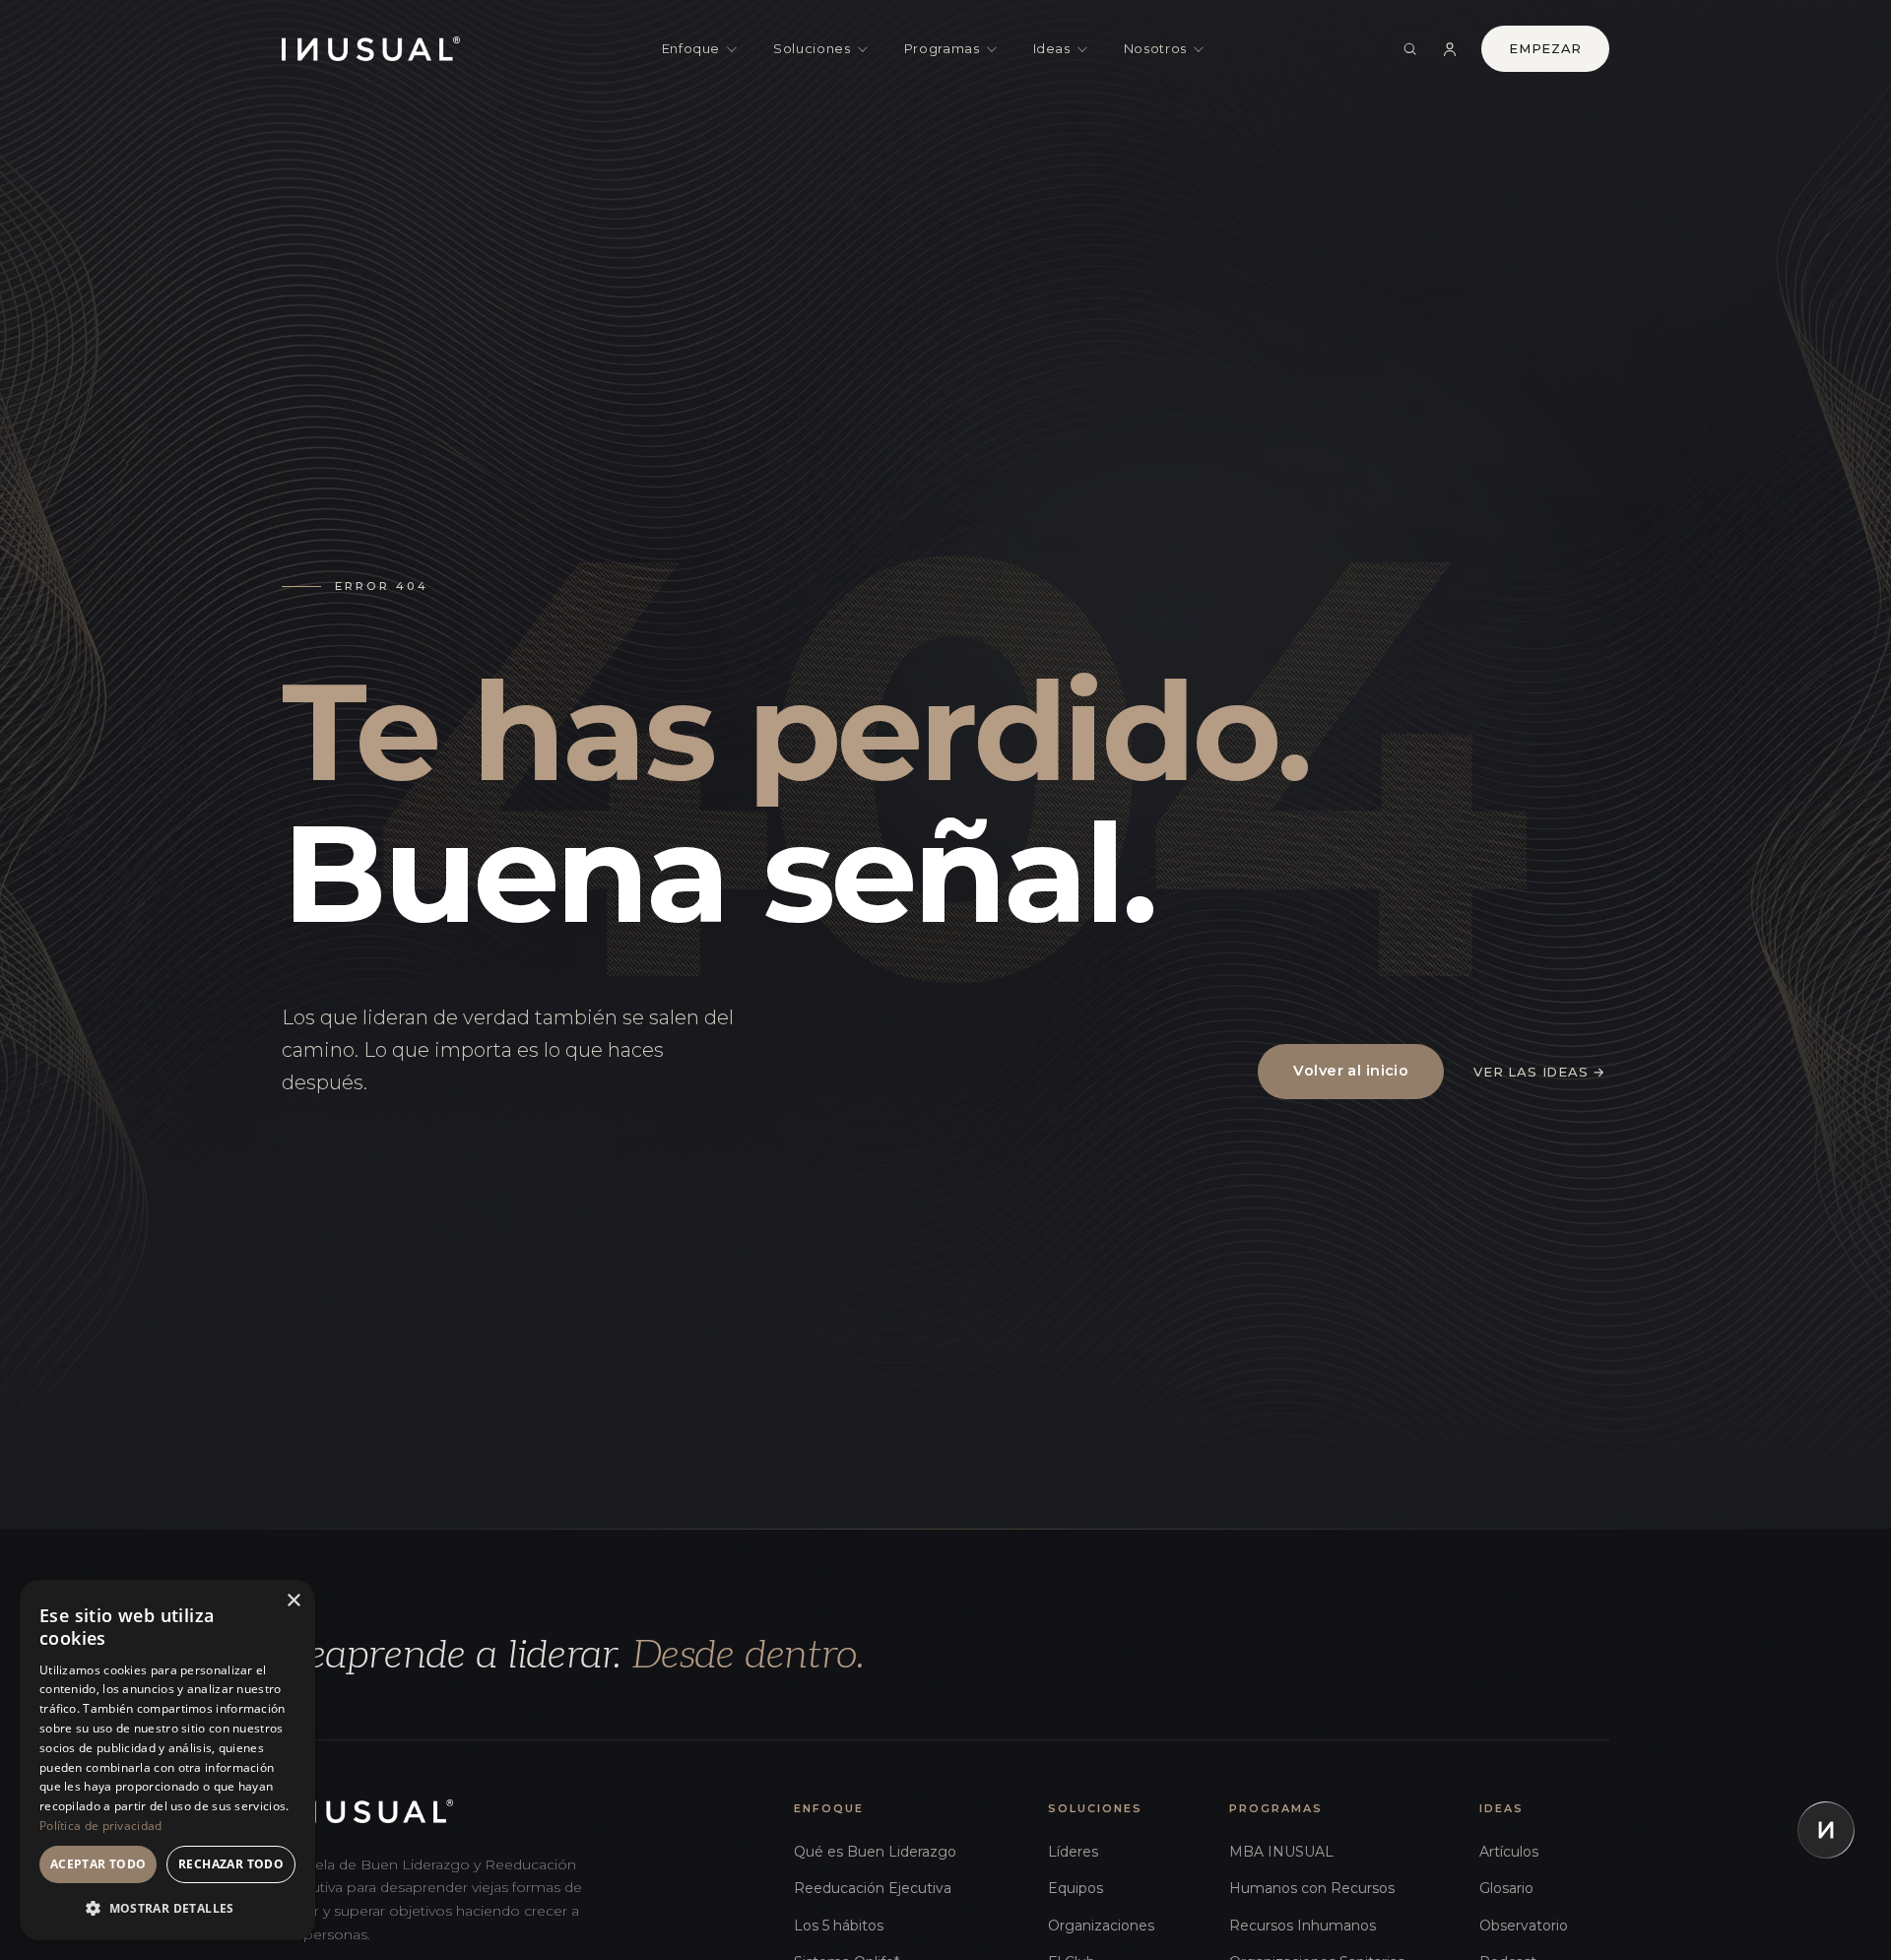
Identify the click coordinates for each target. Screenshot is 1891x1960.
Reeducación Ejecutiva (873, 1888)
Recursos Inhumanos (1303, 1926)
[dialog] (167, 1760)
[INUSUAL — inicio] (371, 49)
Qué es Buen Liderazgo (875, 1852)
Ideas (1052, 48)
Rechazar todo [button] (231, 1864)
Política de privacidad (101, 1826)
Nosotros (1155, 48)
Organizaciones (1101, 1926)
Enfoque (691, 48)
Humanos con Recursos (1312, 1888)
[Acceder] (1450, 49)
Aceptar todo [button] (98, 1864)
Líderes (1073, 1852)
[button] (167, 1908)
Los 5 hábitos (839, 1926)
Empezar (1545, 48)
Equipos (1076, 1888)
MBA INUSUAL (1281, 1852)
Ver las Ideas (1539, 1072)
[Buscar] (1410, 49)
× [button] (293, 1601)
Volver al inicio (1351, 1071)
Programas (942, 48)
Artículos (1509, 1852)
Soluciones (812, 48)
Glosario (1506, 1888)
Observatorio (1524, 1926)
